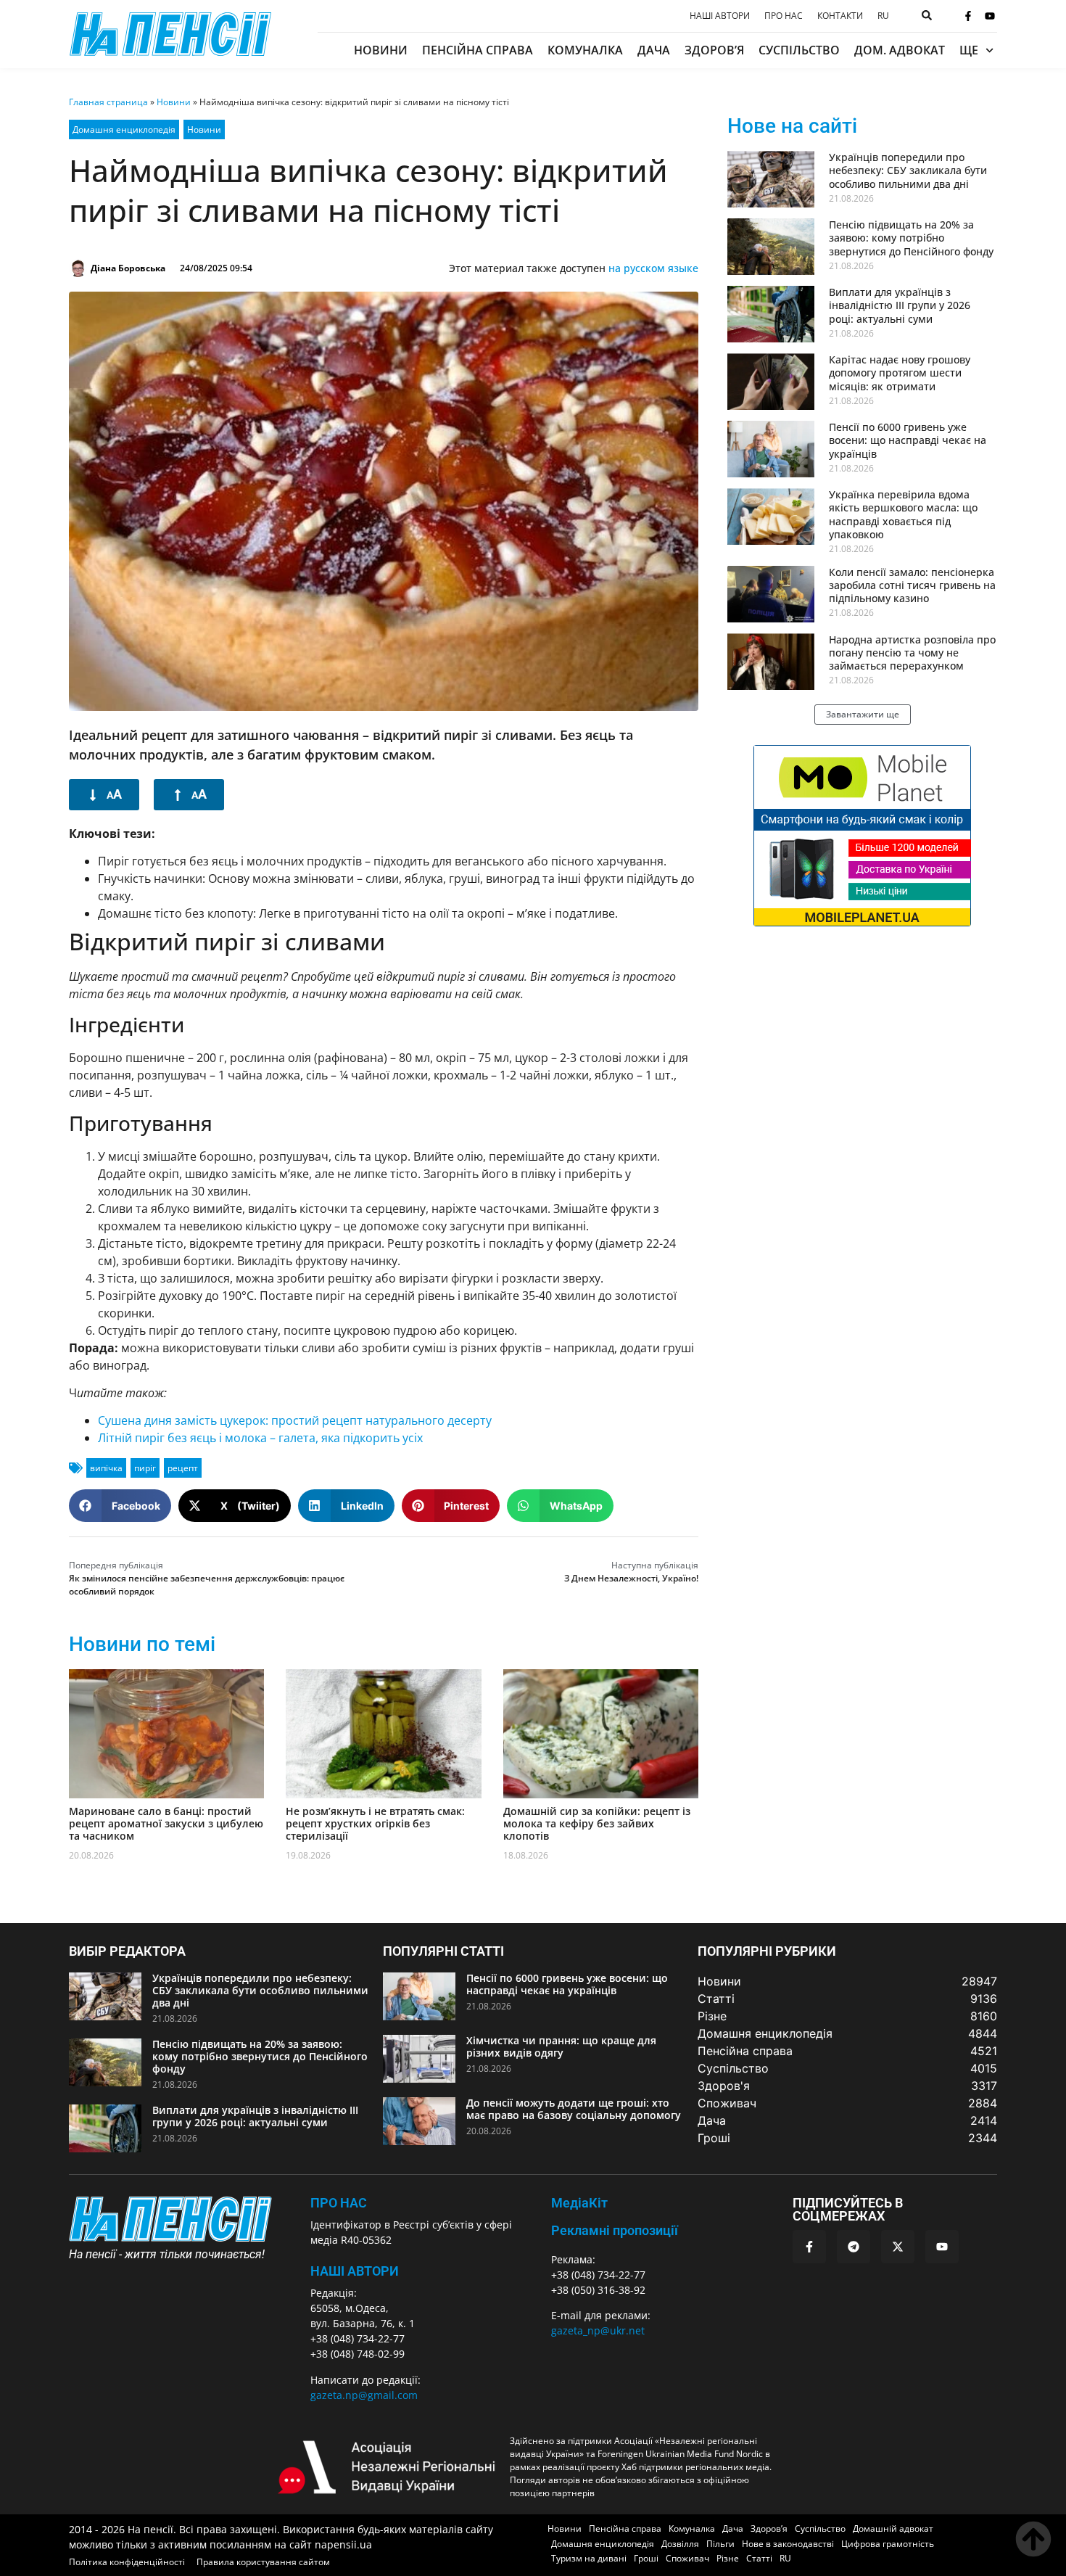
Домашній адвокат (893, 2528)
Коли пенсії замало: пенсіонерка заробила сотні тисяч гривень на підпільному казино (912, 585)
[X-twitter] (898, 2247)
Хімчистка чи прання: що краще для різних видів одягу (561, 2046)
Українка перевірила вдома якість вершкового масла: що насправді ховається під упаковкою (903, 514)
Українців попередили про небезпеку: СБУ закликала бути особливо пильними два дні (908, 170)
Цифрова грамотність (888, 2544)
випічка (106, 1468)
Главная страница (108, 102)
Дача (654, 50)
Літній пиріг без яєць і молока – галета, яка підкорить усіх (260, 1438)
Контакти (840, 16)
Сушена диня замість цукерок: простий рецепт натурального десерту (295, 1420)
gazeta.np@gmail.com (364, 2395)
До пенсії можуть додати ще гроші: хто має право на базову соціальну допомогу (574, 2109)
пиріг (145, 1468)
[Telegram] (854, 2247)
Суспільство (799, 50)
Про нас (784, 16)
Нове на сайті (792, 126)
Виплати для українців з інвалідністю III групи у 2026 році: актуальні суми (900, 305)
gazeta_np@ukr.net (598, 2330)
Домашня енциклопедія (124, 129)
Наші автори (720, 16)
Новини (381, 50)
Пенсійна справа (478, 50)
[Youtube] (990, 16)
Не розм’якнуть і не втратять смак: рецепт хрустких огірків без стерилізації (375, 1823)
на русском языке (653, 268)
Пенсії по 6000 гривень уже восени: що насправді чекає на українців (908, 440)
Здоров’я (714, 50)
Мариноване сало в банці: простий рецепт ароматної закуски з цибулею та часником (166, 1823)
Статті (759, 2558)
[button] (120, 1506)
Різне (728, 2558)
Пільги (720, 2544)
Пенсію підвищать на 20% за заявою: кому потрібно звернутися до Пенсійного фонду (911, 238)
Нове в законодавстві (788, 2544)
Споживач (687, 2558)
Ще (969, 50)
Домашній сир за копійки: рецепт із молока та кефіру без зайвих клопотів (597, 1823)
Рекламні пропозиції (615, 2230)
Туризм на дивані (589, 2558)
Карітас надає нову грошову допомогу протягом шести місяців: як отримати (900, 373)
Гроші (646, 2558)
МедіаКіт (579, 2203)
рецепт (183, 1468)
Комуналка (585, 50)
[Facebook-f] (968, 16)
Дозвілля (680, 2544)
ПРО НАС (339, 2203)
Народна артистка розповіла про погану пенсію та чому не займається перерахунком (912, 653)
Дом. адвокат (900, 50)
